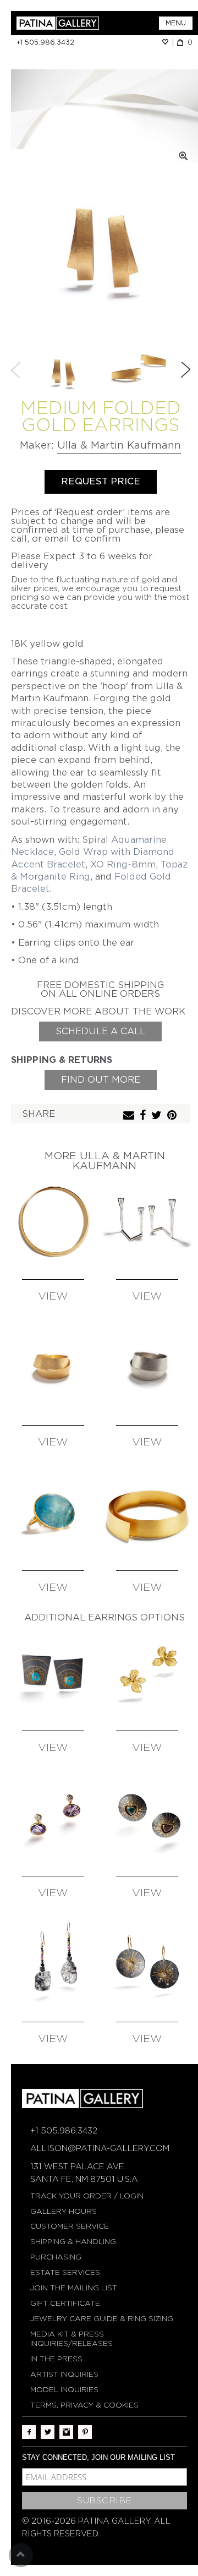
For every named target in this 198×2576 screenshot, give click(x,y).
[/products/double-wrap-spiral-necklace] (53, 1222)
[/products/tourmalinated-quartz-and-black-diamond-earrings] (53, 1965)
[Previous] (16, 370)
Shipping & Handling (73, 2242)
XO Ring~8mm (123, 864)
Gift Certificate (65, 2303)
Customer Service (70, 2226)
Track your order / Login (87, 2196)
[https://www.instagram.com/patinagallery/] (66, 2432)
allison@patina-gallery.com (100, 2148)
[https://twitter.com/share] (158, 1116)
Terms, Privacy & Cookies (84, 2405)
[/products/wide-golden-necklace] (148, 1514)
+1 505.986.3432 (45, 42)
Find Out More (101, 1080)
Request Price (101, 481)
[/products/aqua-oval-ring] (53, 1514)
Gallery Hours (64, 2211)
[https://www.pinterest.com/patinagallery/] (85, 2432)
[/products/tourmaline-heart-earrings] (148, 1819)
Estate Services (65, 2272)
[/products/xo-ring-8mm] (53, 1368)
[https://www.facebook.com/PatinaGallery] (29, 2432)
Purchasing (56, 2257)
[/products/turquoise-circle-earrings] (53, 1674)
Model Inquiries (64, 2390)
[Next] (185, 370)
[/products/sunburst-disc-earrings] (148, 1965)
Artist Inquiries (64, 2374)
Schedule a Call (100, 1031)
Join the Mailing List (74, 2288)
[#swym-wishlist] (167, 42)
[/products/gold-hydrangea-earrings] (148, 1674)
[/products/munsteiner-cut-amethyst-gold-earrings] (53, 1819)
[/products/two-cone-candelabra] (148, 1222)
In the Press (56, 2359)
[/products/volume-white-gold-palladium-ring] (148, 1368)
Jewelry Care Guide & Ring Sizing (102, 2319)
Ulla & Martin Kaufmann (119, 445)
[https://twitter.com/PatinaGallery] (48, 2432)
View (53, 1297)
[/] (58, 23)
